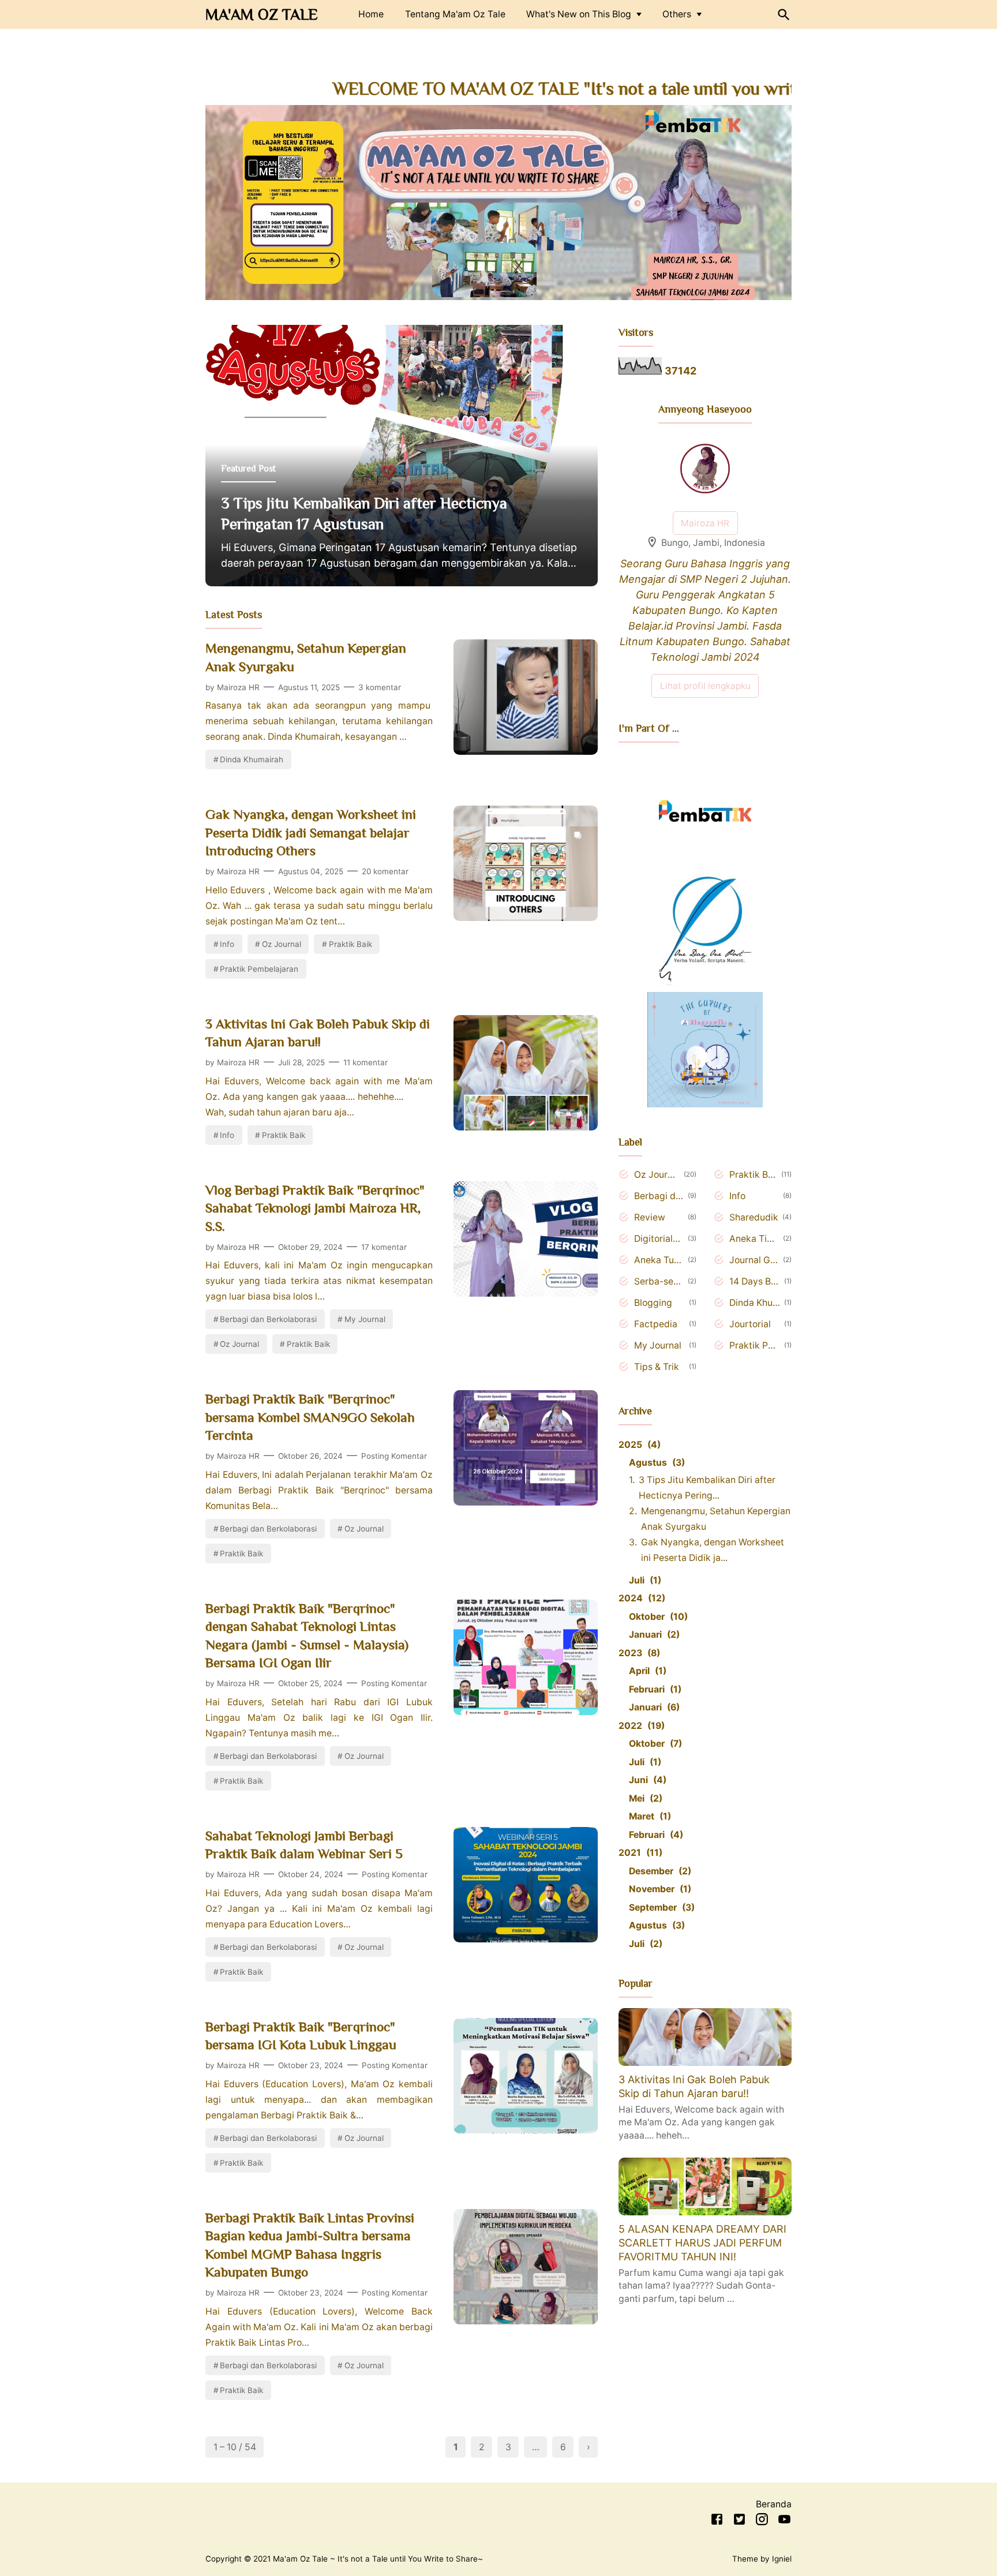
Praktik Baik (351, 944)
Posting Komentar (394, 1456)
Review (650, 1217)
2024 (640, 1598)
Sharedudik (754, 1217)
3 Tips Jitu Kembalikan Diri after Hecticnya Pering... (707, 1488)
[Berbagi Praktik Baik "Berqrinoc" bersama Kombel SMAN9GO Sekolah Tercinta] (526, 1502)
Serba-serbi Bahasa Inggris (659, 1281)
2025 (638, 1445)
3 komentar (380, 687)
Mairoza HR (705, 523)
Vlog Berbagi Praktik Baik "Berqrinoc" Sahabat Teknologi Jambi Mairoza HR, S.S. (315, 1208)
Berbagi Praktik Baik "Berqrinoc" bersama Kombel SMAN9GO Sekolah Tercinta (310, 1417)
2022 (640, 1726)
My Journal (365, 1319)
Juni (646, 1780)
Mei (644, 1798)
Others (677, 14)
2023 (638, 1653)
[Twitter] (739, 2521)
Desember (658, 1871)
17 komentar (384, 1247)
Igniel (782, 2559)
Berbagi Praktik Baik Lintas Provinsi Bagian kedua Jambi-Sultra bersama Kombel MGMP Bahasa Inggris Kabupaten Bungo (310, 2245)
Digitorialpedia (659, 1239)
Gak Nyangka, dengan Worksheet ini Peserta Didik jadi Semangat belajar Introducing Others (311, 832)
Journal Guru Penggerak (754, 1260)
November (658, 1889)
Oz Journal (282, 944)
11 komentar (366, 1062)
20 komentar (385, 871)
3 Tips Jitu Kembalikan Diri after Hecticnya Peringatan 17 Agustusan (364, 514)
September (660, 1907)
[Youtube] (784, 2521)
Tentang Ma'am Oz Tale (455, 14)
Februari (653, 1689)
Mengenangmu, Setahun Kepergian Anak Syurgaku (306, 657)
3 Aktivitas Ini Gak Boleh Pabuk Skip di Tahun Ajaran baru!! (318, 1033)
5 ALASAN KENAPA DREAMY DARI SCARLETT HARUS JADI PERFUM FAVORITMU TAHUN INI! (702, 2243)
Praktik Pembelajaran (259, 969)
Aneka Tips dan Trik (754, 1239)
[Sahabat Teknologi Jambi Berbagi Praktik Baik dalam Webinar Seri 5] (526, 1939)
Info (227, 944)
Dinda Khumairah (252, 759)
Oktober (657, 1617)
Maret (648, 1816)
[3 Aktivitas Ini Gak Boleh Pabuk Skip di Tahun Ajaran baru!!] (526, 1127)
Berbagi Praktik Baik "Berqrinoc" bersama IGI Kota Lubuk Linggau (301, 2036)
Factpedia (656, 1324)
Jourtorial (750, 1324)
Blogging (653, 1303)
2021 (639, 1853)
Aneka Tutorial (659, 1260)
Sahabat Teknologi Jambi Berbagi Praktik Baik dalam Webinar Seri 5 (304, 1845)
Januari (653, 1635)
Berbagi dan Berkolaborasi (268, 1319)
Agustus (655, 1463)
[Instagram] (762, 2521)
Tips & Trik (657, 1367)
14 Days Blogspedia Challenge (755, 1281)
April (646, 1671)
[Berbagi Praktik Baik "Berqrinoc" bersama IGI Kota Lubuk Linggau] (526, 2130)
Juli (643, 1580)
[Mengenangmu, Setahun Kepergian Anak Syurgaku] (526, 751)
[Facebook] (717, 2521)
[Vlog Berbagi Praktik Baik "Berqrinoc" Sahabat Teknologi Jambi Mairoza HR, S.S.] (526, 1293)
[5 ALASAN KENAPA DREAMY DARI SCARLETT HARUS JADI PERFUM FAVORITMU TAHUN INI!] (705, 2212)
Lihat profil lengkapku (705, 686)
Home (371, 14)
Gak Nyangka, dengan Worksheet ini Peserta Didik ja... (713, 1550)
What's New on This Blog (579, 14)
